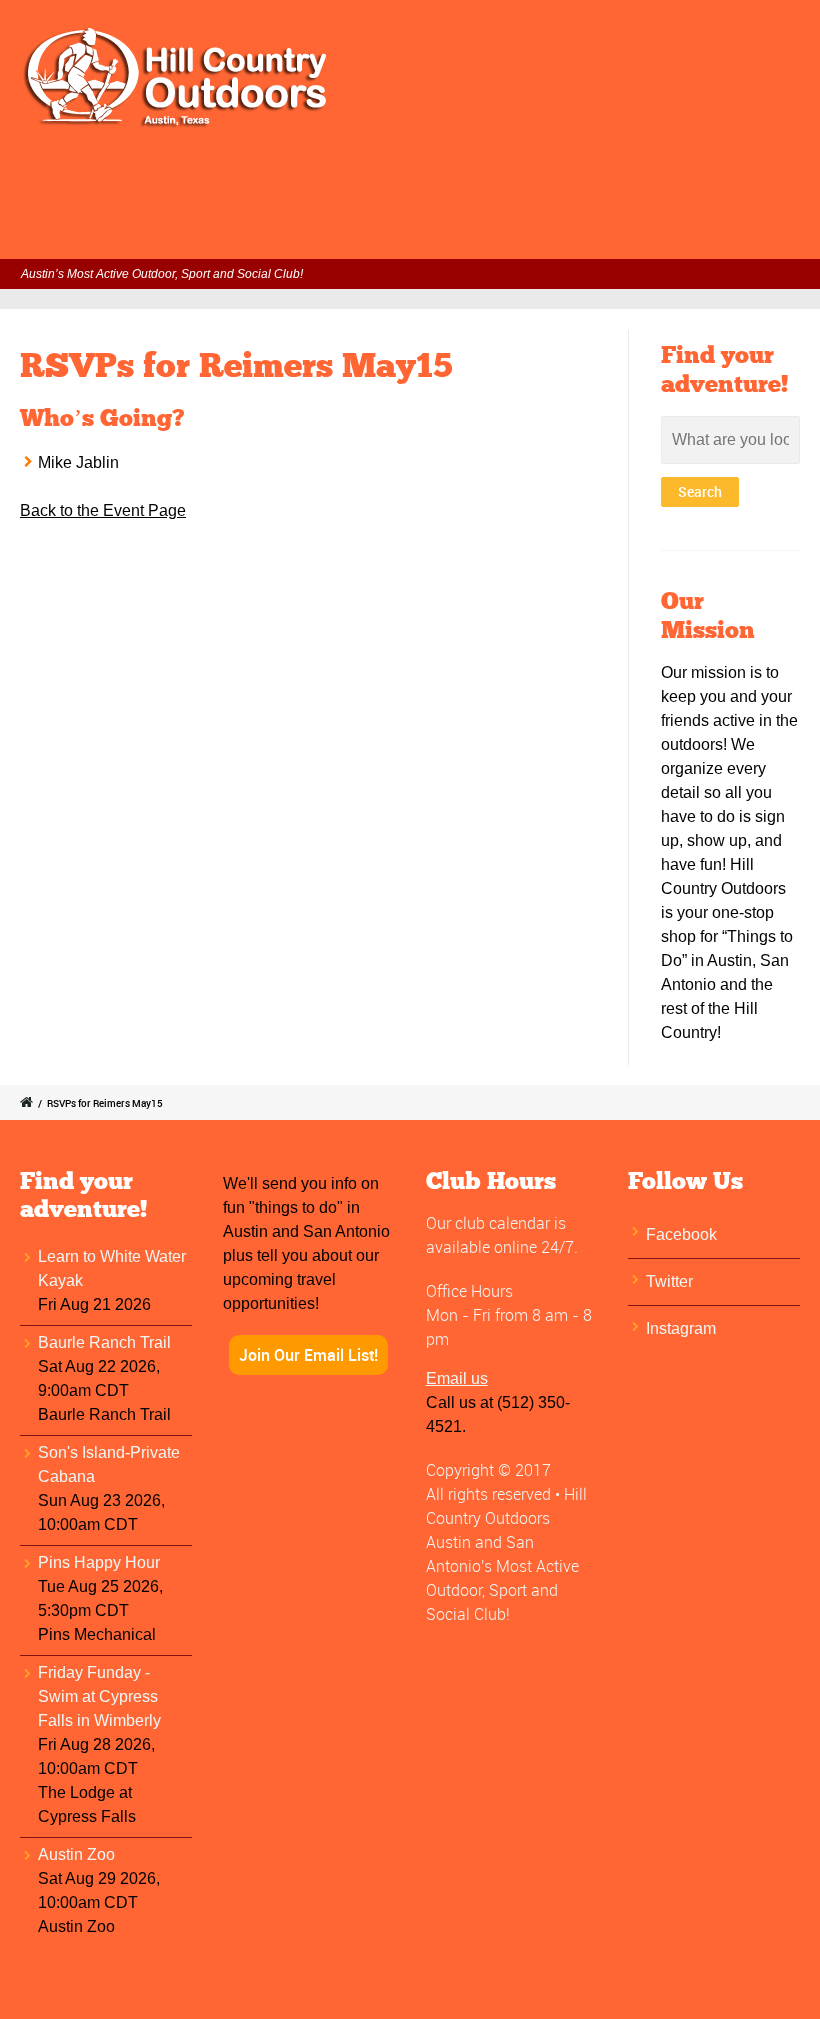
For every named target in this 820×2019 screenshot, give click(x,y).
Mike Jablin (78, 462)
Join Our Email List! (308, 1355)
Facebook (681, 1234)
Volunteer (366, 181)
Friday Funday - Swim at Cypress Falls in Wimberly (99, 1696)
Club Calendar (250, 181)
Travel (619, 181)
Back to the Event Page (103, 510)
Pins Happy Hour (99, 1562)
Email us (457, 1378)
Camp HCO (712, 181)
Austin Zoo (76, 1854)
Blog (266, 232)
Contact (189, 232)
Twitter (669, 1281)
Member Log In (114, 181)
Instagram (681, 1328)
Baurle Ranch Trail (104, 1342)
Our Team (94, 232)
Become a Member (499, 181)
